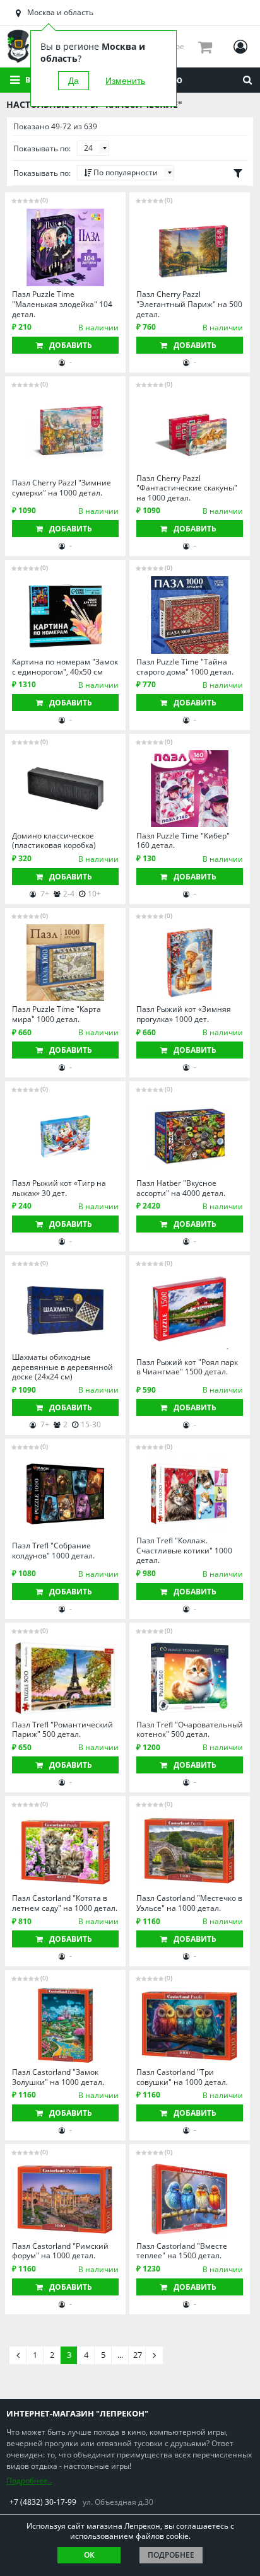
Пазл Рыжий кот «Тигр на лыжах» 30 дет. (59, 1188)
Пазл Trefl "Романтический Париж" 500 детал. (62, 1730)
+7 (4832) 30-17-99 (43, 2502)
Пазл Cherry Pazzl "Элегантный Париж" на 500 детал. (189, 304)
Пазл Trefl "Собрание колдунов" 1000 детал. (53, 1551)
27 (138, 2355)
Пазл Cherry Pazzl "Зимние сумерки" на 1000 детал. (62, 488)
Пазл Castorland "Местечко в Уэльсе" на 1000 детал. (189, 1903)
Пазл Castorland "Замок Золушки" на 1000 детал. (58, 2077)
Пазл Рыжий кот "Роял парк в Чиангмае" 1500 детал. (187, 1367)
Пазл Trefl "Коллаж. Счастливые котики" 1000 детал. (184, 1551)
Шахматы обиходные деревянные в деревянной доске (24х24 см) (62, 1367)
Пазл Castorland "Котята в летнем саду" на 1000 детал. (65, 1903)
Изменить (125, 81)
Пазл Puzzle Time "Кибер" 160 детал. (183, 841)
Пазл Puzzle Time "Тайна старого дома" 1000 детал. (185, 667)
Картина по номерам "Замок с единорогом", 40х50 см (65, 667)
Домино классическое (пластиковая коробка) (54, 841)
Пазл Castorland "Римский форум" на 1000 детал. (60, 2251)
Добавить (71, 345)
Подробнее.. (29, 2480)
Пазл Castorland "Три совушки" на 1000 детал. (182, 2077)
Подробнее (171, 2555)
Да (74, 81)
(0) (44, 200)
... (120, 2355)
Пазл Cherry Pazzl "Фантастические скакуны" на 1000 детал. (187, 488)
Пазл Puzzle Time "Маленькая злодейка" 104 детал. (62, 304)
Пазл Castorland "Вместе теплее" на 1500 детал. (182, 2251)
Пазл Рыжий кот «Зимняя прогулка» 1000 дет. (184, 1014)
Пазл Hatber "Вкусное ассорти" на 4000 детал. (181, 1188)
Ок (89, 2555)
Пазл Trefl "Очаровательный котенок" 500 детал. (190, 1730)
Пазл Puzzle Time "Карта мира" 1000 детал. (56, 1014)
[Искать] (247, 80)
